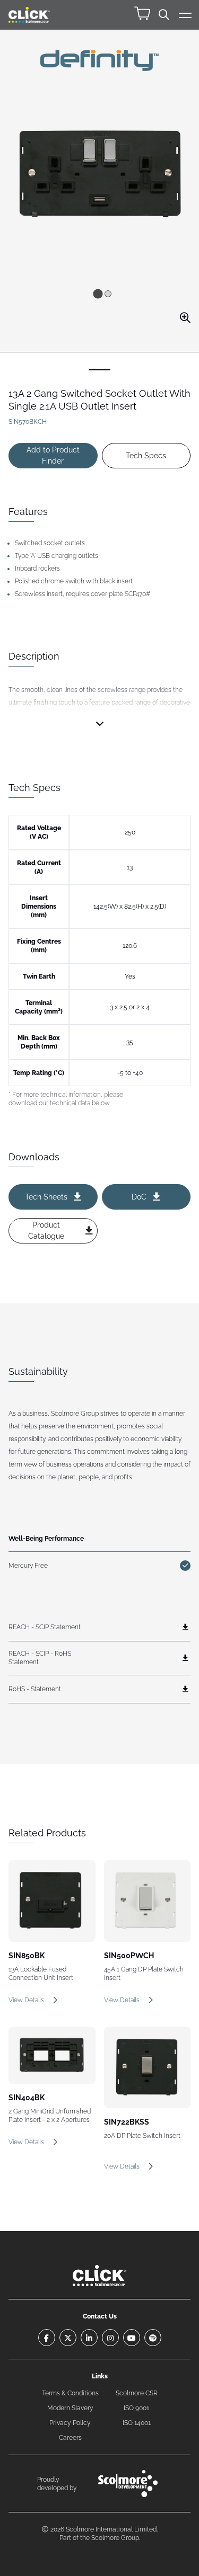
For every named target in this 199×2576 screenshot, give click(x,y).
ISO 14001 (137, 2423)
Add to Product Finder (53, 455)
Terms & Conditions (70, 2393)
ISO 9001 (136, 2408)
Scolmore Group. (116, 2538)
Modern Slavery (70, 2408)
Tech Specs (146, 456)
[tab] (98, 294)
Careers (70, 2438)
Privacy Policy (70, 2423)
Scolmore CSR (137, 2393)
